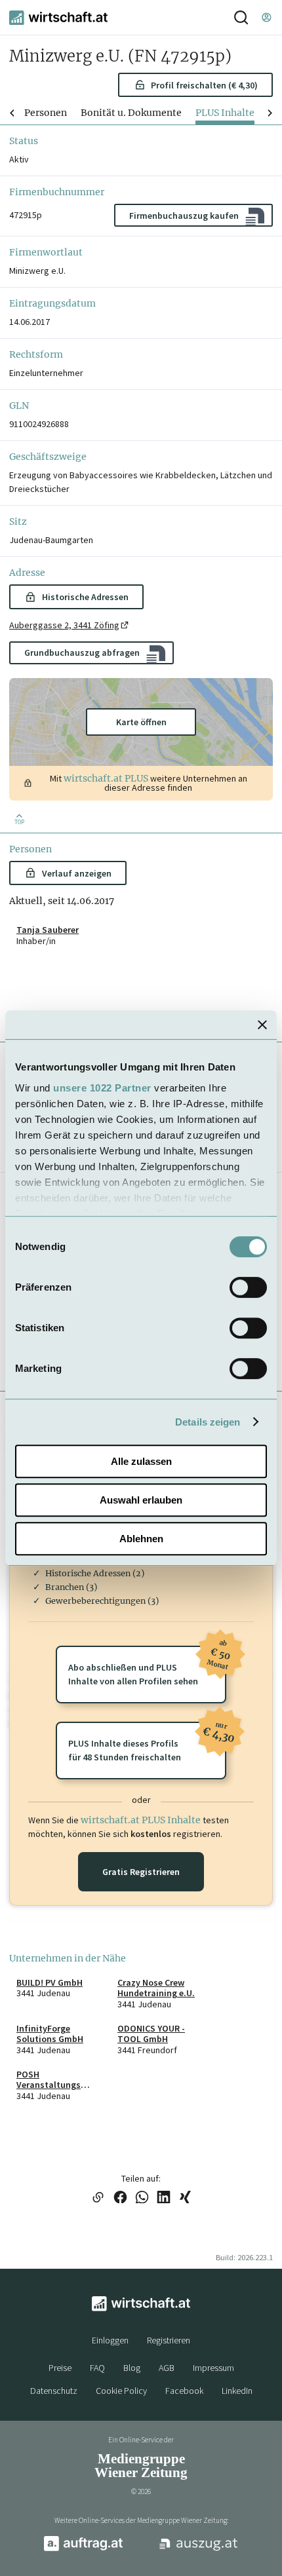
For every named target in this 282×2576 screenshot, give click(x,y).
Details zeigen (208, 1422)
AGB (167, 2368)
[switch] (248, 1287)
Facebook (184, 2391)
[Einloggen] (266, 17)
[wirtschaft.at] (58, 18)
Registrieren (169, 2340)
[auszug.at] (199, 2549)
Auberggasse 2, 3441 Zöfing (64, 625)
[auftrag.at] (83, 2548)
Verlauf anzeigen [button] (77, 873)
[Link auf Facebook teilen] (120, 2198)
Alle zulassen (141, 1461)
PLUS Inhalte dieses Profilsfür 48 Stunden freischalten (147, 1742)
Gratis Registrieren (141, 1872)
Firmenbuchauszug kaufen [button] (184, 216)
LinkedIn (237, 2391)
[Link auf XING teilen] (185, 2198)
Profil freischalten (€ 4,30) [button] (204, 85)
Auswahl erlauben (141, 1500)
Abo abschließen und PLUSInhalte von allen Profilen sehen (147, 1666)
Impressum (213, 2368)
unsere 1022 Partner (102, 1088)
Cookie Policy (121, 2391)
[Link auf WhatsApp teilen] (142, 2198)
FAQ (97, 2368)
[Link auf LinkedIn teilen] (164, 2198)
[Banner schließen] (262, 1025)
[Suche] (241, 17)
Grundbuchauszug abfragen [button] (82, 653)
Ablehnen (141, 1539)
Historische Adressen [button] (85, 597)
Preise (60, 2368)
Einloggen (110, 2340)
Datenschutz (54, 2391)
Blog (132, 2368)
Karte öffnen (141, 722)
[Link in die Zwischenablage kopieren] (98, 2198)
